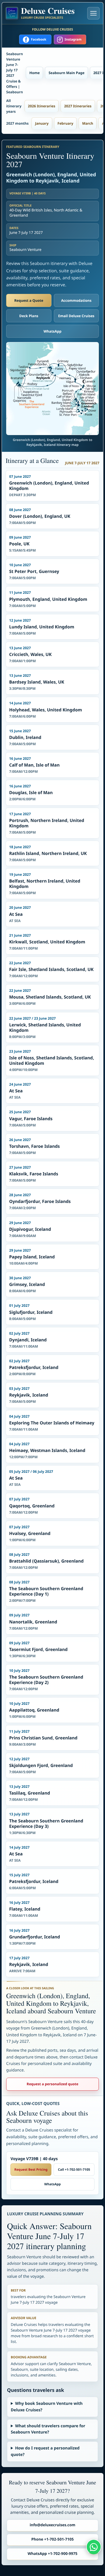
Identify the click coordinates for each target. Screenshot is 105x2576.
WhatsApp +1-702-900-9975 (53, 2554)
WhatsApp (53, 331)
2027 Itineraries (78, 106)
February (66, 123)
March (88, 123)
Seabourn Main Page (66, 73)
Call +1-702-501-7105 (74, 2169)
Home (34, 73)
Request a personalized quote (52, 2084)
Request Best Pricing (31, 2169)
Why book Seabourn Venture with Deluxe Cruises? (47, 2407)
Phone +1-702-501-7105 (52, 2539)
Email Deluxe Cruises (76, 316)
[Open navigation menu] (93, 13)
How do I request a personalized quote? (45, 2451)
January (42, 123)
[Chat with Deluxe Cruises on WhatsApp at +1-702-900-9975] (94, 2547)
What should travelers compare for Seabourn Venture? (48, 2429)
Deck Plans (29, 316)
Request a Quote (29, 300)
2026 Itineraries (42, 106)
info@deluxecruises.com (52, 2525)
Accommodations (76, 300)
